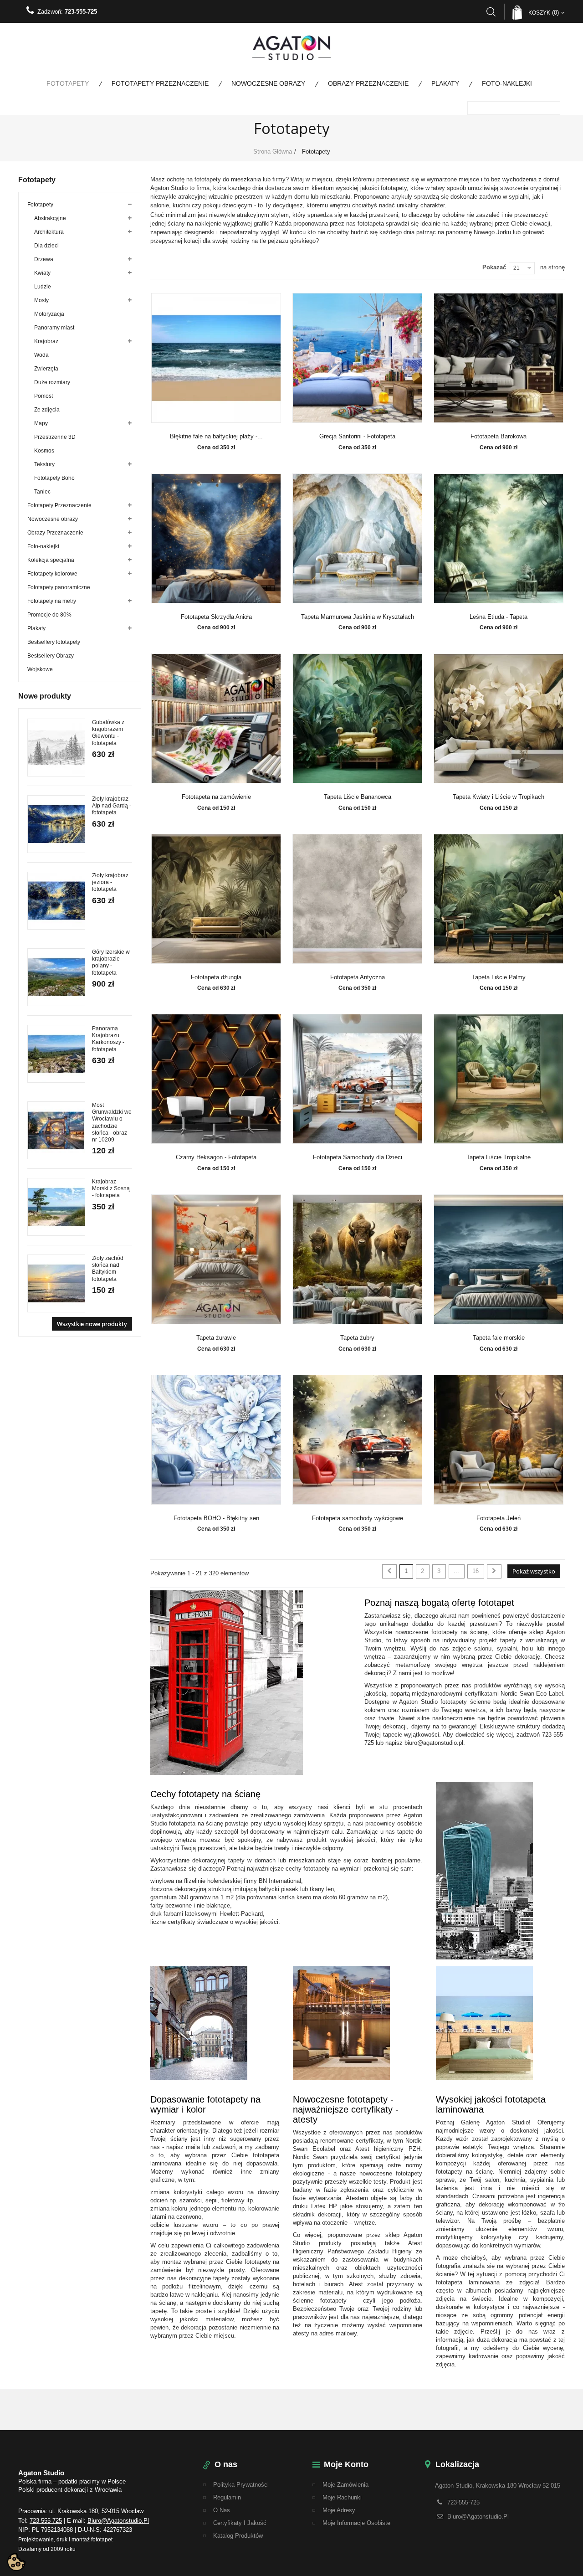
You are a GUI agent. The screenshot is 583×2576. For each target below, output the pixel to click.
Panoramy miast (54, 328)
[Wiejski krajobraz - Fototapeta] (56, 1054)
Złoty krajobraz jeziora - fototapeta (110, 882)
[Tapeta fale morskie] (499, 1259)
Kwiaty (42, 273)
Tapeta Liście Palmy (499, 977)
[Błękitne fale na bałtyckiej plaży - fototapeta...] (216, 358)
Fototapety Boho (54, 478)
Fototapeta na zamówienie (216, 797)
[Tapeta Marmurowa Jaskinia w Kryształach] (358, 538)
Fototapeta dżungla (216, 977)
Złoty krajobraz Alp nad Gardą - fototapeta (112, 806)
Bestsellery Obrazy (51, 656)
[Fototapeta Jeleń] (499, 1440)
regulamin (227, 2497)
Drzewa (44, 259)
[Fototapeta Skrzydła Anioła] (216, 538)
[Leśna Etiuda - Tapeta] (499, 538)
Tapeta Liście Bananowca (358, 797)
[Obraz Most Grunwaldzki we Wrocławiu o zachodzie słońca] (56, 1130)
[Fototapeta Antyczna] (358, 899)
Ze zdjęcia (47, 410)
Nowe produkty (45, 696)
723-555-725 (81, 12)
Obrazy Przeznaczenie (368, 83)
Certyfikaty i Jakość (240, 2523)
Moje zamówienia (345, 2485)
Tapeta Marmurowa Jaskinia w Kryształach (358, 617)
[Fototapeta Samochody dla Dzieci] (358, 1079)
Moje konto (346, 2464)
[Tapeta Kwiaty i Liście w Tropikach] (499, 718)
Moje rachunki (342, 2497)
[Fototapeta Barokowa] (499, 358)
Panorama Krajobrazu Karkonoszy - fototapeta (108, 1039)
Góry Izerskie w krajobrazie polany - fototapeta (111, 962)
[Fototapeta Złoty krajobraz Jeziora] (56, 901)
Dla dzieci (46, 246)
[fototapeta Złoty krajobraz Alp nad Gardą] (56, 824)
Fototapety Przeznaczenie (160, 83)
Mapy (41, 423)
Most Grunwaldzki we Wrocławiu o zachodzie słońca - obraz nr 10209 (112, 1122)
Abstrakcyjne (50, 218)
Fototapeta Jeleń (499, 1518)
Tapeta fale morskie (499, 1338)
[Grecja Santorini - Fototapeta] (358, 358)
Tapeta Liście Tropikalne (499, 1157)
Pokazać (494, 267)
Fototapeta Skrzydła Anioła (216, 617)
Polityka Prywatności (241, 2485)
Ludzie (43, 287)
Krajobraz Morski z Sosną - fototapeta (111, 1188)
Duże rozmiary (52, 382)
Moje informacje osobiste (356, 2523)
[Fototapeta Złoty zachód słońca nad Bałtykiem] (56, 1283)
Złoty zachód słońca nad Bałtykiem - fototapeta (108, 1269)
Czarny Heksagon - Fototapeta (216, 1157)
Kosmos (44, 451)
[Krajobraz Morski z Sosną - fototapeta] (56, 1207)
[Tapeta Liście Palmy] (499, 899)
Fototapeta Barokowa (499, 437)
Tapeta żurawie (216, 1338)
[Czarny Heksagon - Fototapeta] (216, 1079)
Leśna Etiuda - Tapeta (499, 617)
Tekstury (44, 464)
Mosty (41, 300)
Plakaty (445, 83)
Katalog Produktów (238, 2536)
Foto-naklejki (507, 83)
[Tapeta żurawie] (216, 1259)
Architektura (49, 232)
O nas (222, 2510)
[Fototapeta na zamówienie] (216, 718)
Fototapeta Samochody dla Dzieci (358, 1157)
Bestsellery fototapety (54, 642)
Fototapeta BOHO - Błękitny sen (216, 1518)
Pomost (43, 396)
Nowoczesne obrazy (268, 83)
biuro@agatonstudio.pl (118, 2521)
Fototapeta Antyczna (358, 977)
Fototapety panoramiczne (59, 587)
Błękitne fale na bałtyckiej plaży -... (216, 437)
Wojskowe (40, 669)
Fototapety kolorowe (52, 574)
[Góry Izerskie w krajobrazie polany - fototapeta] (56, 977)
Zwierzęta (46, 369)
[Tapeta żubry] (358, 1259)
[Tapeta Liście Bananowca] (358, 718)
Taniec (42, 492)
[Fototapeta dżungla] (216, 899)
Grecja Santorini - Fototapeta (357, 437)
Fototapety (68, 83)
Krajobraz (46, 341)
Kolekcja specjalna (51, 560)
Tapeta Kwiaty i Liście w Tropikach (499, 797)
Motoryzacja (49, 314)
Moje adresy (339, 2510)
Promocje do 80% (49, 615)
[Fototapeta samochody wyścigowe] (358, 1440)
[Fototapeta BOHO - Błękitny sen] (216, 1440)
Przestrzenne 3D (55, 437)
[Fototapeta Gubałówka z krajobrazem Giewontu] (56, 748)
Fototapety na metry (52, 601)
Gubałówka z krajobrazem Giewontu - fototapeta (108, 733)
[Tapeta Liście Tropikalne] (499, 1079)
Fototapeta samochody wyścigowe (358, 1518)
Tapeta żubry (357, 1338)
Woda (41, 355)
